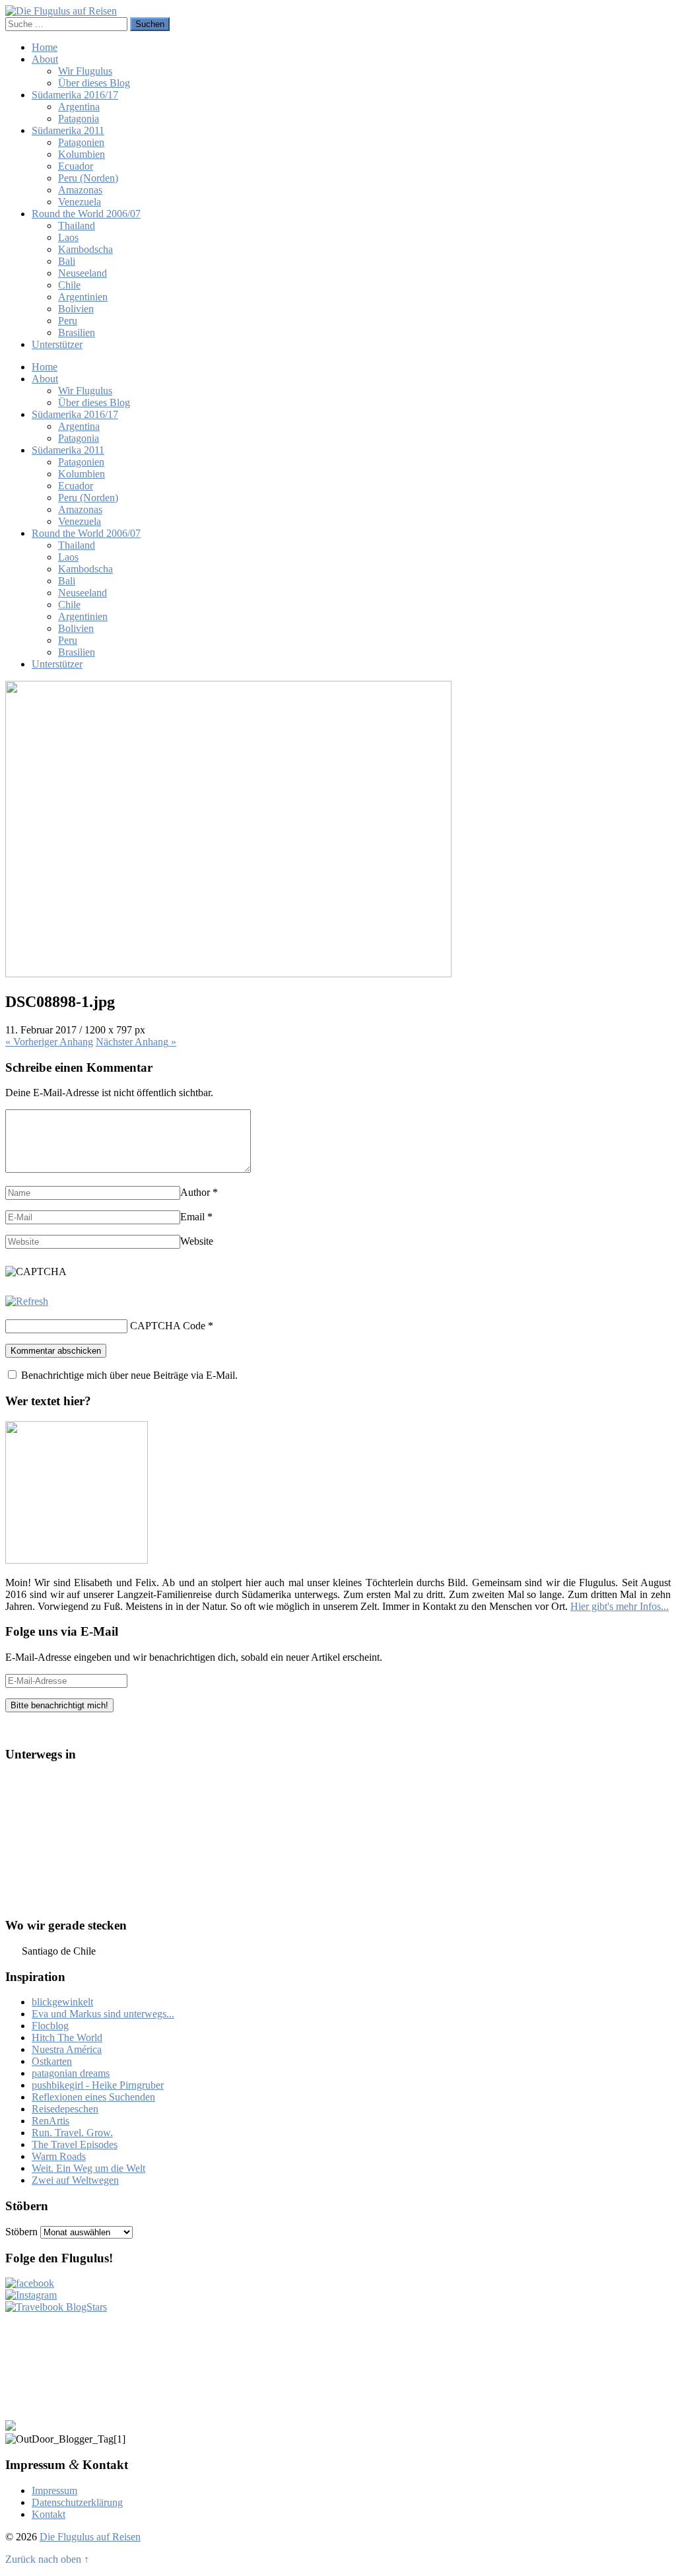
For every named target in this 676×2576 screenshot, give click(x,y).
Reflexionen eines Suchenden (93, 2097)
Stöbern (21, 2232)
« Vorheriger (49, 1042)
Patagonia (79, 119)
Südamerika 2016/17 (75, 95)
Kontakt (49, 2514)
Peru (68, 321)
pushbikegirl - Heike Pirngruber (98, 2085)
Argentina (79, 107)
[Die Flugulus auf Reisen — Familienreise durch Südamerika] (61, 11)
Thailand (77, 226)
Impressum (54, 2490)
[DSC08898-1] (228, 974)
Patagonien (81, 142)
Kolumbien (82, 154)
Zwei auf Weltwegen (75, 2180)
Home (45, 47)
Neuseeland (83, 273)
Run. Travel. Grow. (72, 2133)
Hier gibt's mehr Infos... (620, 1606)
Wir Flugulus (85, 71)
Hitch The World (67, 2037)
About (45, 59)
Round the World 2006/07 (86, 214)
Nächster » (136, 1042)
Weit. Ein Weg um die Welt (88, 2168)
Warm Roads (59, 2156)
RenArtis (51, 2121)
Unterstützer (57, 344)
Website (197, 1241)
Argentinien (83, 297)
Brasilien (77, 332)
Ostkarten (52, 2061)
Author (195, 1192)
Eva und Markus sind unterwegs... (103, 2014)
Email (192, 1217)
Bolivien (76, 309)
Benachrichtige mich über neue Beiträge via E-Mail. (129, 1375)
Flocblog (50, 2026)
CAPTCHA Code (168, 1326)
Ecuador (76, 166)
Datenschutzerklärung (77, 2502)
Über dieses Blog (94, 83)
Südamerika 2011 (68, 130)
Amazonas (80, 190)
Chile (69, 285)
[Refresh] (27, 1301)
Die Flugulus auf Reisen (90, 2537)
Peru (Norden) (88, 178)
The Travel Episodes (75, 2144)
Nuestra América (67, 2049)
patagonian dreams (71, 2073)
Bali (67, 261)
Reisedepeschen (65, 2109)
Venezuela (80, 202)
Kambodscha (85, 249)
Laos (68, 237)
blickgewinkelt (62, 2002)
